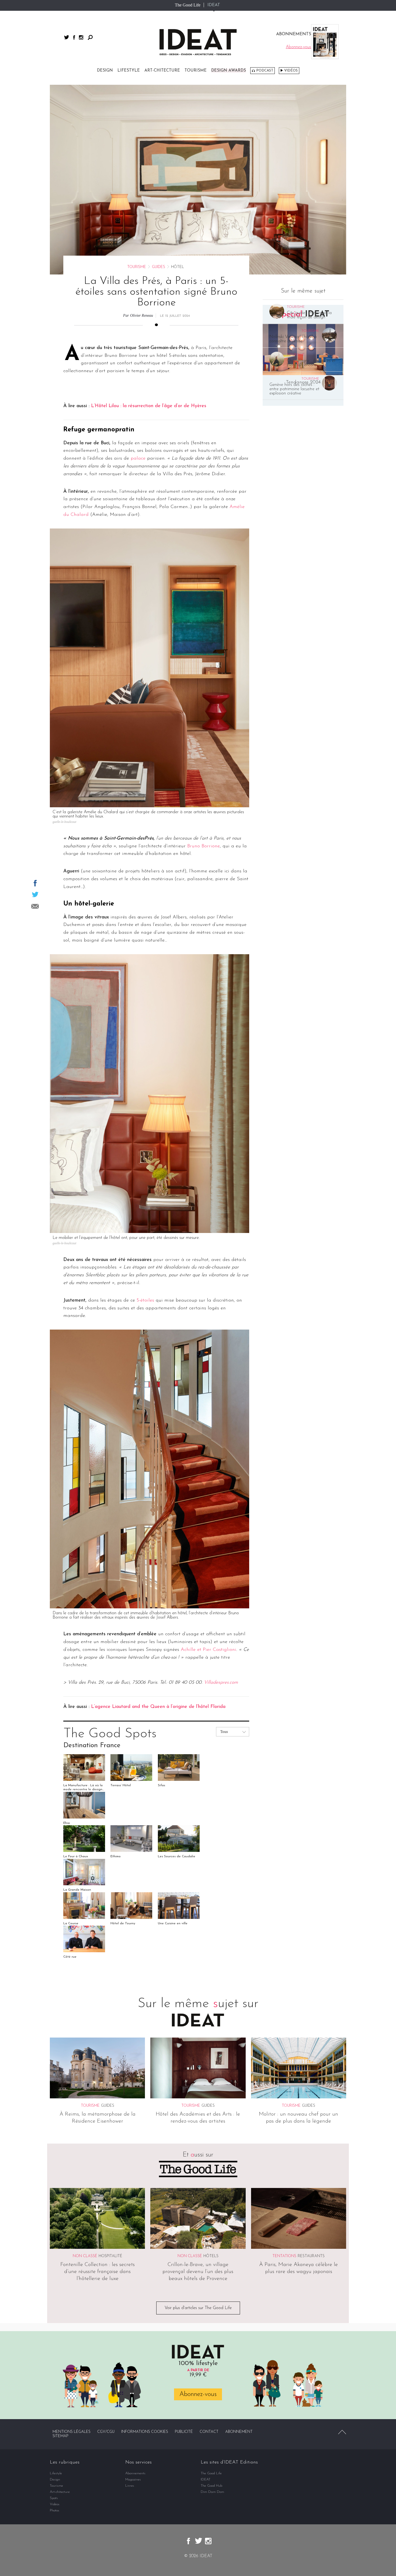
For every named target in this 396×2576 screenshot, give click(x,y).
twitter (67, 37)
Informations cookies (145, 2432)
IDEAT (214, 5)
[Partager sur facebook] (35, 883)
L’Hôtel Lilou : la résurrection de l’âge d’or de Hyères (149, 406)
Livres (130, 2486)
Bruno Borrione (204, 846)
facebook (74, 37)
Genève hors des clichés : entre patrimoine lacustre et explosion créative (294, 389)
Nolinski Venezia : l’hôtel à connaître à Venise (293, 339)
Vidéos (291, 71)
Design (105, 71)
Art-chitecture (162, 71)
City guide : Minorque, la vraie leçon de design (309, 315)
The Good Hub (211, 2486)
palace (138, 459)
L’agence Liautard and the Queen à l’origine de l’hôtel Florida (158, 1707)
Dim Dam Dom (212, 2492)
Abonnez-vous (198, 2394)
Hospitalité (110, 2256)
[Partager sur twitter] (35, 894)
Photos (55, 2510)
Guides (159, 267)
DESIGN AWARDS (229, 71)
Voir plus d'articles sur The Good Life (198, 2308)
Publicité (184, 2432)
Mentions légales (72, 2432)
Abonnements (135, 2473)
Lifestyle (129, 71)
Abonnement (239, 2432)
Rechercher (90, 37)
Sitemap (60, 2436)
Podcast (265, 71)
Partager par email (35, 906)
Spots (54, 2498)
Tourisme (196, 71)
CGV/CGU (106, 2432)
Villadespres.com (221, 1683)
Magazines (133, 2480)
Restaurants (311, 2256)
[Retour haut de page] (342, 2432)
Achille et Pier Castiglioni (209, 1650)
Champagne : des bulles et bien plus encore (311, 363)
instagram (81, 37)
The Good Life (188, 5)
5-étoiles (145, 1301)
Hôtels (211, 2256)
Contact (209, 2432)
